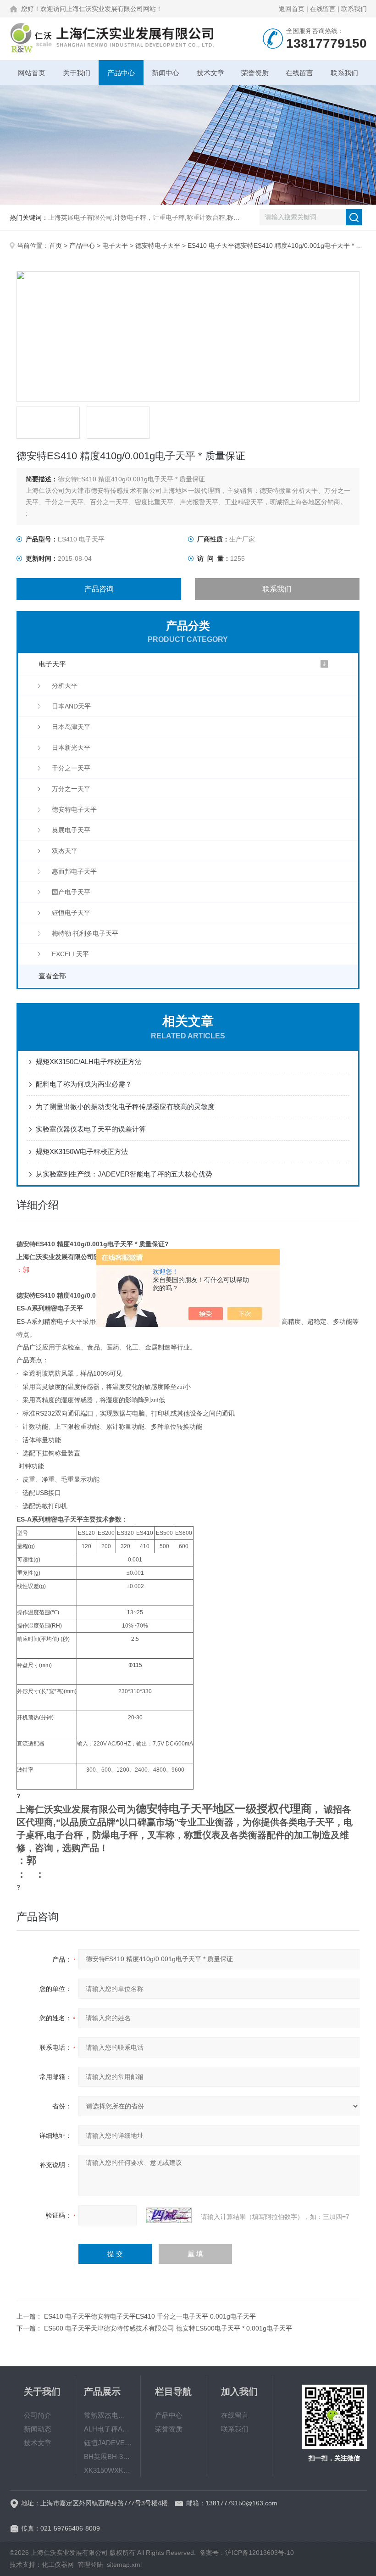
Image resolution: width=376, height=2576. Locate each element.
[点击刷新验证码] (169, 2215)
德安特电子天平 (158, 245)
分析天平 (65, 686)
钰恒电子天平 (71, 913)
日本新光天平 (71, 747)
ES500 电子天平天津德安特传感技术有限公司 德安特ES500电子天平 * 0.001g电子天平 (168, 2328)
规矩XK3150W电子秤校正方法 (82, 1151)
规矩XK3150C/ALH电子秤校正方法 (89, 1062)
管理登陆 (90, 2565)
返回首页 (292, 9)
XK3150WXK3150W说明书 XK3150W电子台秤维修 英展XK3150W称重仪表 (108, 2470)
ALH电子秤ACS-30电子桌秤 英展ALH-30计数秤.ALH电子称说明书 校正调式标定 (108, 2429)
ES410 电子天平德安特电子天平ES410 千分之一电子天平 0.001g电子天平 (150, 2316)
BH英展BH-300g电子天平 (108, 2456)
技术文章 (210, 73)
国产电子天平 (71, 892)
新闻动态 (38, 2429)
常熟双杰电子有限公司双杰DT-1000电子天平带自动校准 (108, 2415)
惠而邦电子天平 (74, 871)
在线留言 (323, 9)
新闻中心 (166, 73)
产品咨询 (99, 589)
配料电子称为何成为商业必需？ (84, 1084)
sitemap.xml (124, 2565)
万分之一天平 (71, 789)
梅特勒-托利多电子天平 (85, 933)
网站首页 (32, 73)
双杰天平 (65, 851)
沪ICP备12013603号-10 (260, 2553)
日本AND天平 (71, 706)
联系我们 (354, 9)
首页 (55, 245)
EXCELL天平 (70, 954)
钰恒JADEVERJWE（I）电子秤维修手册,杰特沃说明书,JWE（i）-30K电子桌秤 (108, 2443)
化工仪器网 (58, 2565)
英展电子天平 (71, 830)
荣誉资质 (255, 73)
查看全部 (52, 976)
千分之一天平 (71, 768)
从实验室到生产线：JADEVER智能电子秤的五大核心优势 (124, 1174)
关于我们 (77, 73)
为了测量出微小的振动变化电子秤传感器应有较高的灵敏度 (125, 1107)
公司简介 (38, 2415)
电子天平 (115, 245)
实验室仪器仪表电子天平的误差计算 (91, 1129)
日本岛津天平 (71, 727)
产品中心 (121, 73)
